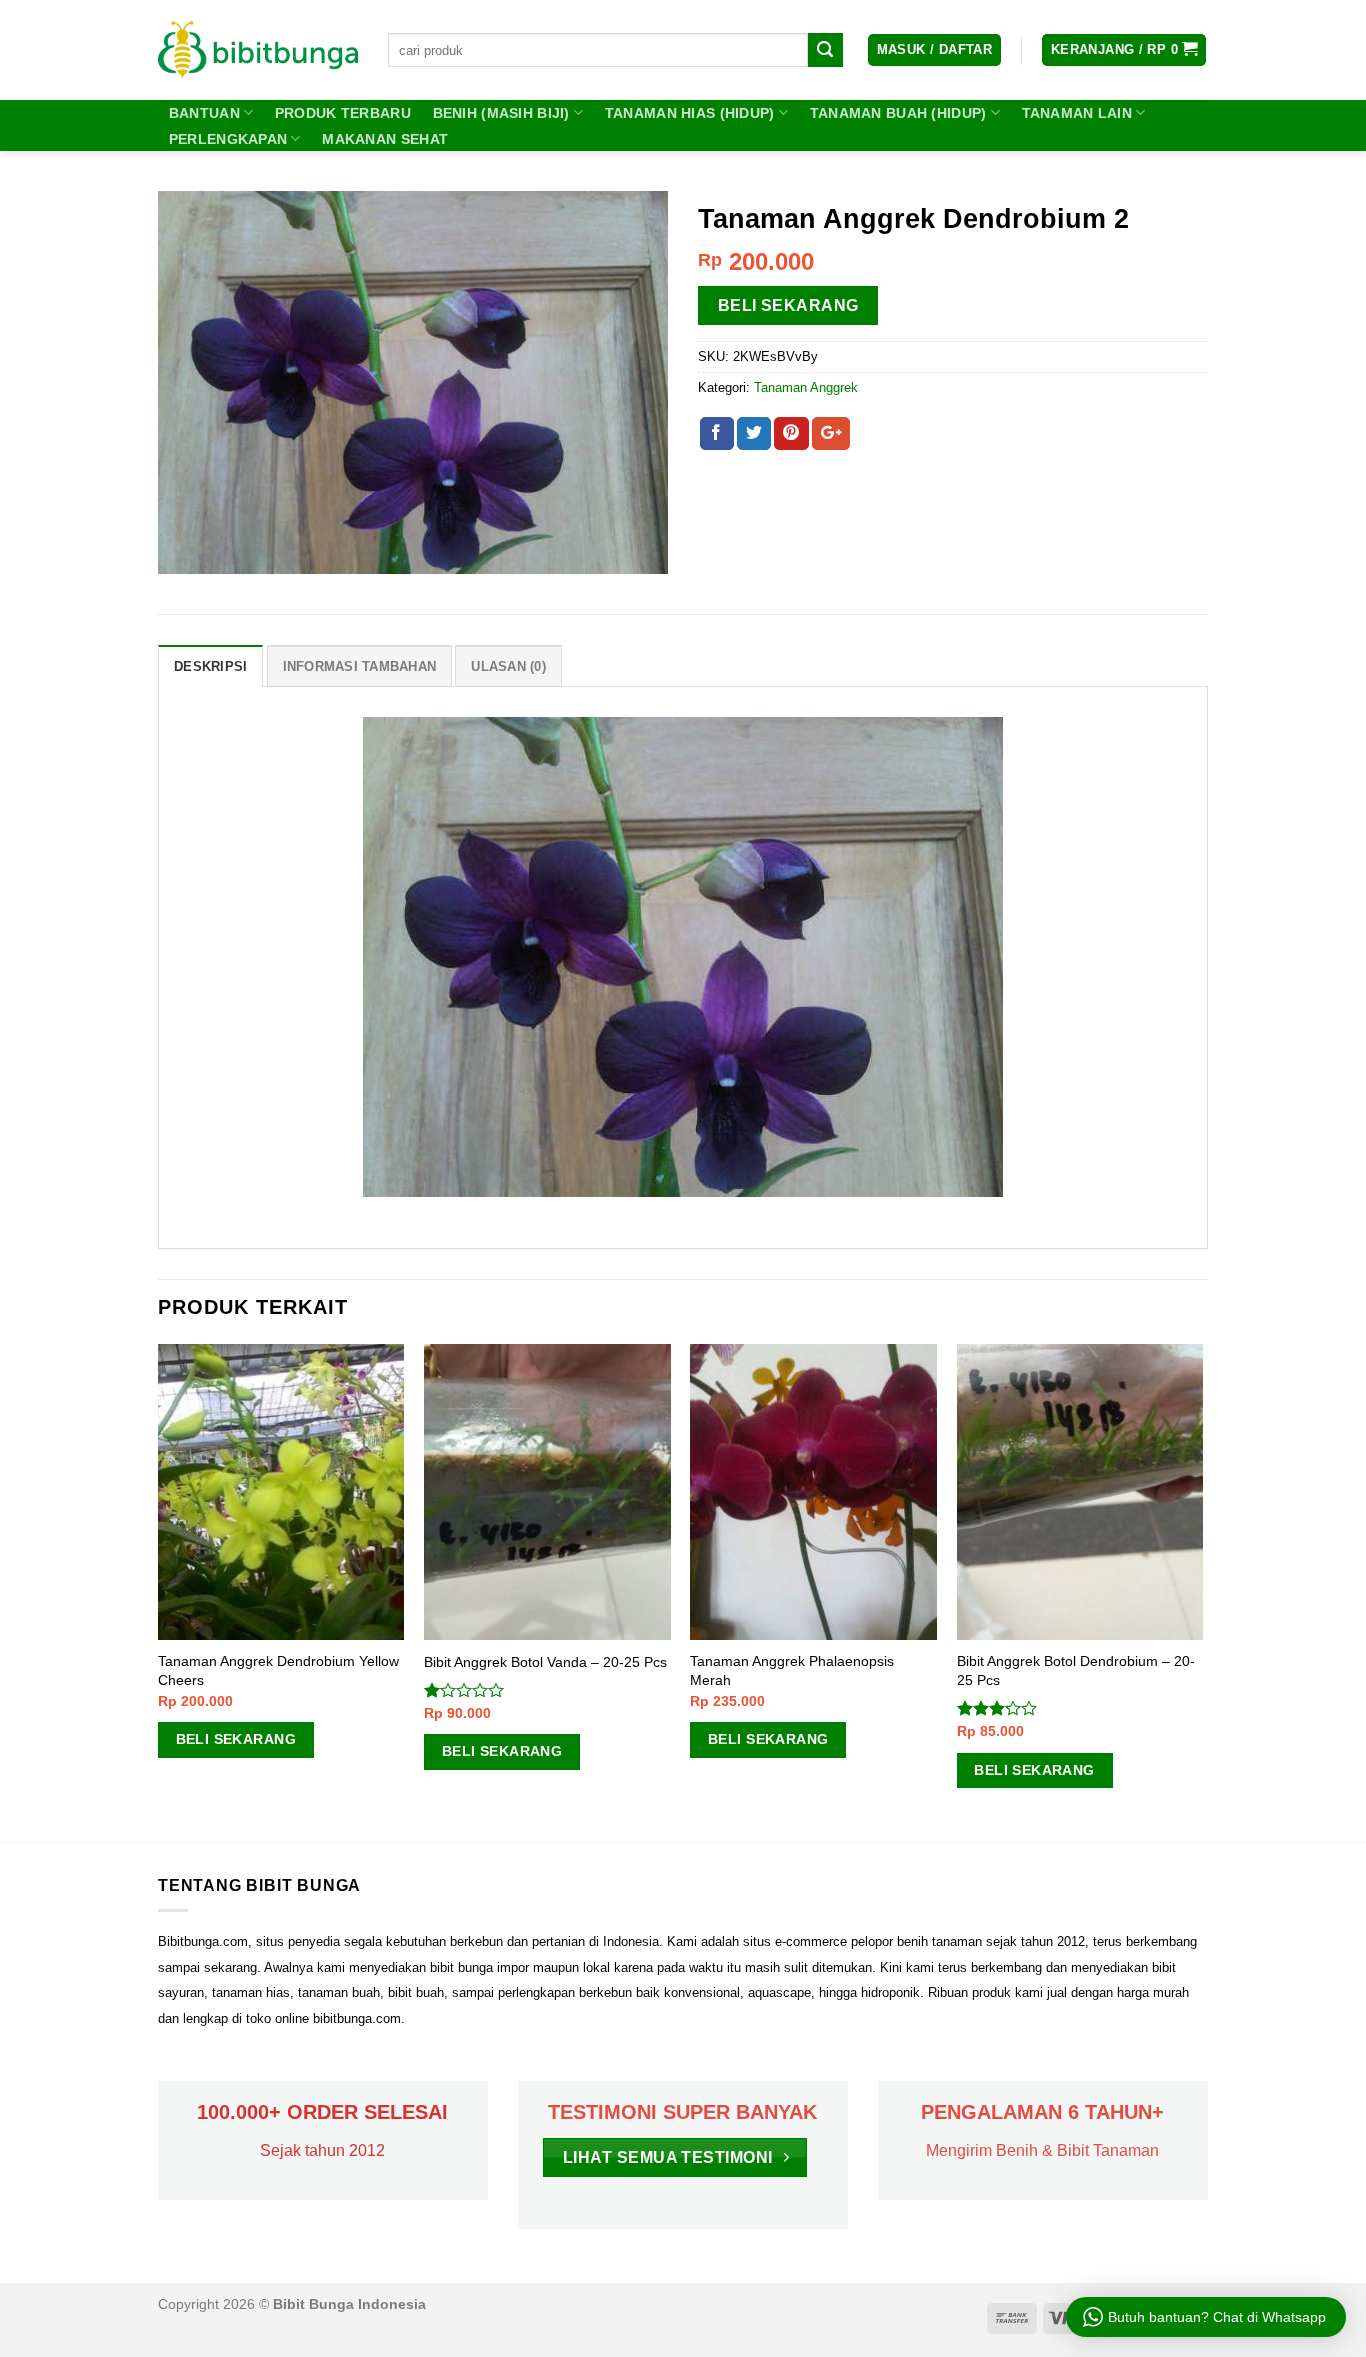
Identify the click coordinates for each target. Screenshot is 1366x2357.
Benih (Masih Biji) (501, 113)
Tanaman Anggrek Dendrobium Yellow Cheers (278, 1670)
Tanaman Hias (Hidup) (690, 113)
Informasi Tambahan (360, 666)
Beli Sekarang (788, 305)
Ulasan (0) (508, 666)
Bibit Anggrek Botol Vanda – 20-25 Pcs (545, 1662)
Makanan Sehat (385, 139)
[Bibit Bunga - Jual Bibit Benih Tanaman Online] (258, 50)
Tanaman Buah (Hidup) (898, 113)
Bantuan (204, 113)
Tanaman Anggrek (806, 387)
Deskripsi (210, 666)
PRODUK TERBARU (343, 113)
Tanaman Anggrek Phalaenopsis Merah (792, 1670)
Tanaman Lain (1077, 113)
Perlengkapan (228, 139)
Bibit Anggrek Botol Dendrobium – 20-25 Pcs (1076, 1670)
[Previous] (159, 1591)
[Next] (1202, 1591)
